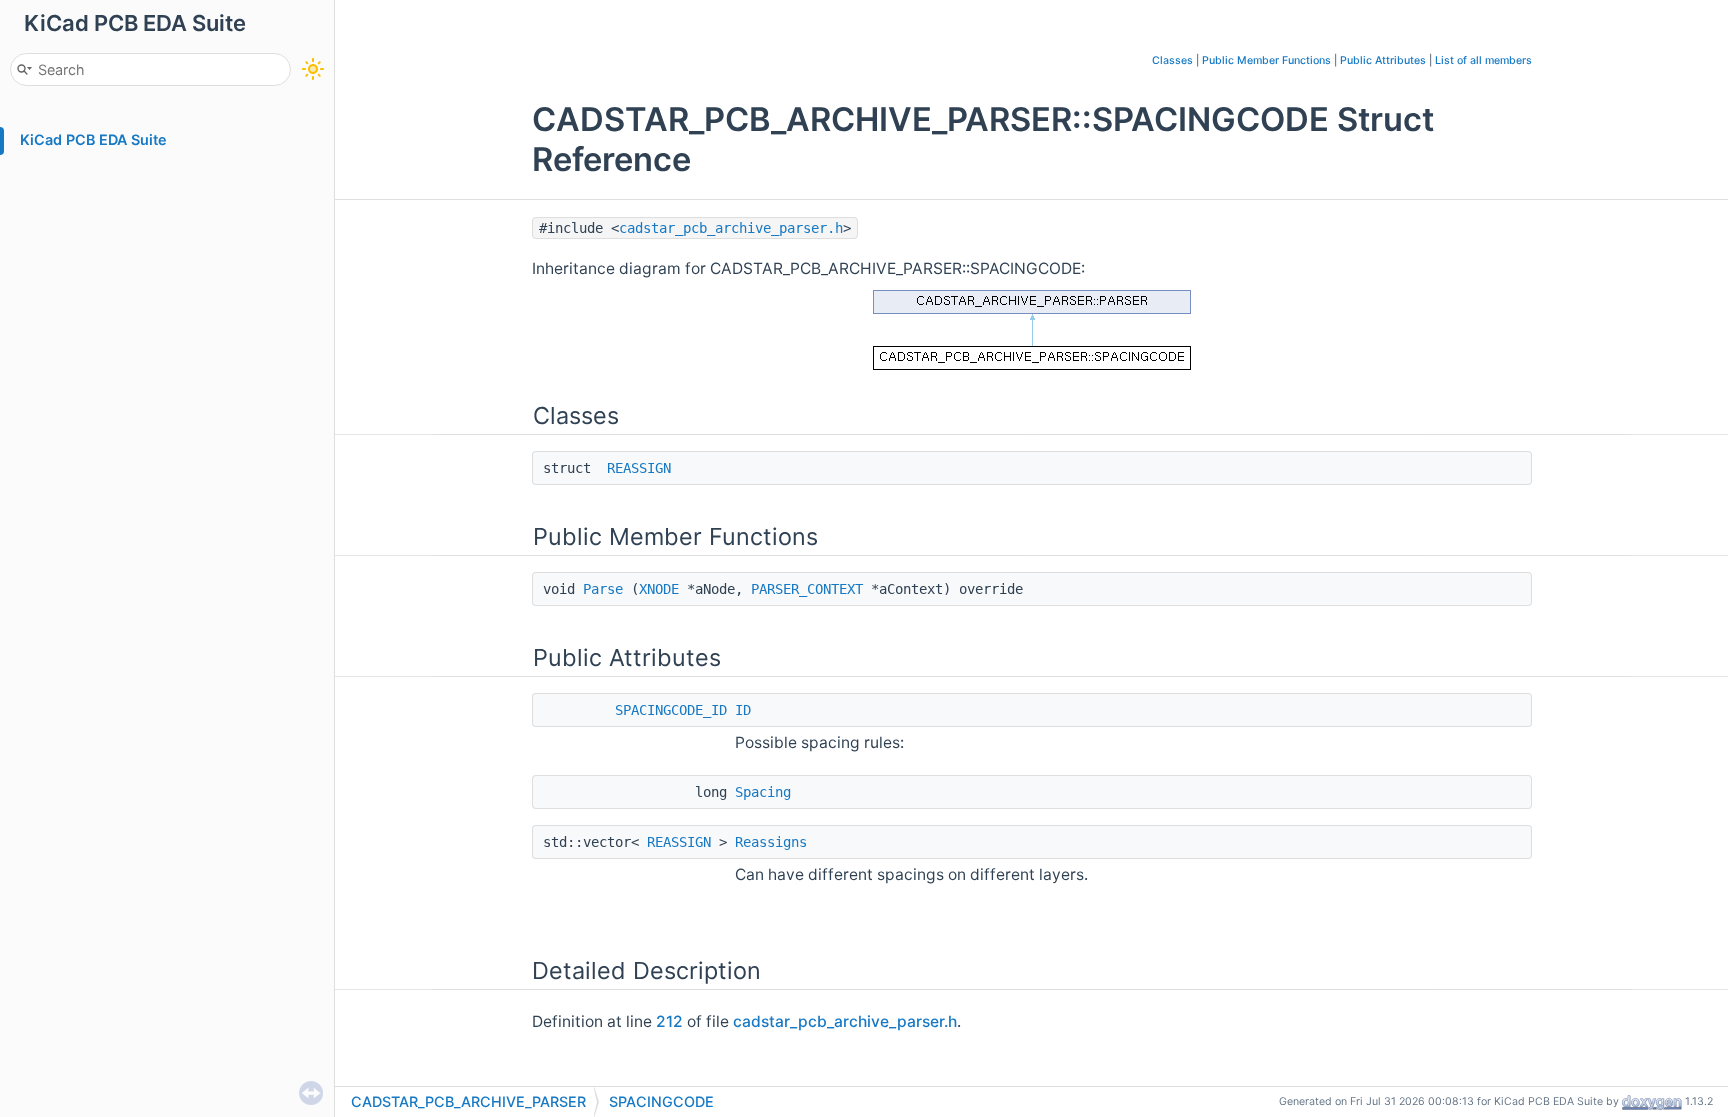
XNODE (659, 589)
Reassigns (771, 842)
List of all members (1483, 60)
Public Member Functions (1266, 60)
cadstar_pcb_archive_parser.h (731, 228)
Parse (603, 589)
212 (669, 1021)
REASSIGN (639, 468)
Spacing (763, 792)
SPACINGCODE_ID (671, 710)
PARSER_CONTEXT (807, 589)
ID (743, 710)
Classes (1172, 60)
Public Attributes (1383, 60)
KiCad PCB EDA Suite (93, 139)
